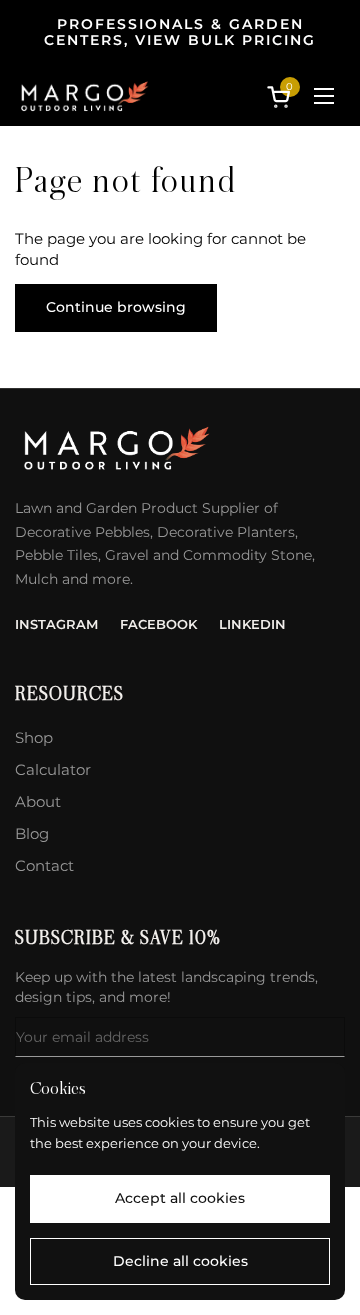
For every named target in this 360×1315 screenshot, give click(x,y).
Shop (34, 737)
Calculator (53, 769)
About (38, 801)
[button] (282, 96)
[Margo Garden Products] (83, 96)
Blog (32, 833)
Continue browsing (116, 307)
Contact (44, 865)
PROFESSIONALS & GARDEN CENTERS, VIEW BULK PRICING (180, 32)
